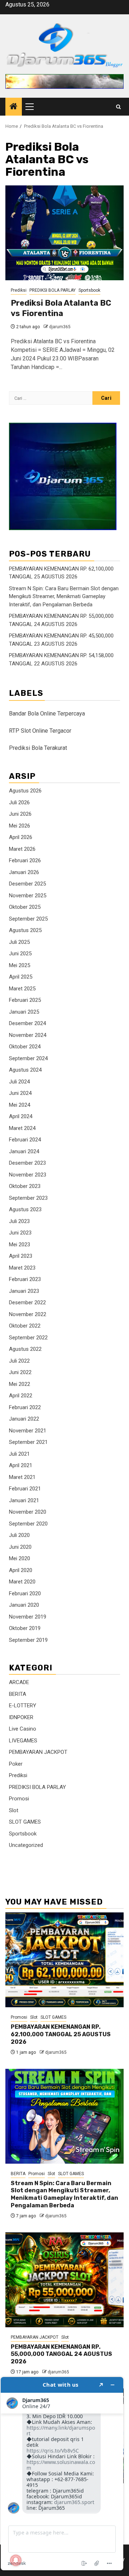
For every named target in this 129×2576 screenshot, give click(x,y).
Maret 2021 (22, 1477)
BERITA (18, 1694)
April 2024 (21, 1116)
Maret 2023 (22, 1268)
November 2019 (28, 1617)
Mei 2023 (20, 1245)
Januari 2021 (24, 1500)
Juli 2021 (19, 1454)
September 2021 (28, 1442)
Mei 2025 (20, 965)
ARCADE (19, 1682)
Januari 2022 (24, 1419)
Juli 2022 (19, 1361)
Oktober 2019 (25, 1628)
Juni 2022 (20, 1372)
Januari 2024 (24, 1151)
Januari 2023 (24, 1291)
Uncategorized (26, 1845)
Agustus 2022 (25, 1349)
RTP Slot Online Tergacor (40, 731)
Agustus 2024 (25, 1070)
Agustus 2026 (25, 791)
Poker (16, 1764)
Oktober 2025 (25, 907)
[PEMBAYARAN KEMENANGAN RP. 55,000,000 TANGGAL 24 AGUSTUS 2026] (64, 2280)
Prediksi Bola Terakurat (38, 748)
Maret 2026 (22, 849)
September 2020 (28, 1524)
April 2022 (21, 1396)
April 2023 (21, 1256)
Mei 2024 (20, 1105)
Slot (14, 1810)
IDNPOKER (21, 1717)
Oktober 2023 (25, 1186)
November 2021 (28, 1431)
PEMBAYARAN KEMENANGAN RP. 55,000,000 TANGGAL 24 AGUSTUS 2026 (61, 2354)
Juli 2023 (19, 1221)
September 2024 (28, 1058)
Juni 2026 (20, 814)
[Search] (118, 107)
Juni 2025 (20, 954)
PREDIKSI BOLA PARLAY (52, 290)
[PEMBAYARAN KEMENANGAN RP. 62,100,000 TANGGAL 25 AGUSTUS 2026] (64, 1960)
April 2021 (21, 1465)
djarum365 (60, 327)
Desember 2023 (27, 1163)
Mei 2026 (20, 826)
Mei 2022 (20, 1384)
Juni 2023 (20, 1233)
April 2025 (21, 977)
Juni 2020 (20, 1547)
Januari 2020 (24, 1605)
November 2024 (28, 1035)
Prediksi (19, 290)
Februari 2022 (25, 1407)
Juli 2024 (19, 1082)
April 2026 (21, 837)
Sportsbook (89, 290)
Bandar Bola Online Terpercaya (47, 714)
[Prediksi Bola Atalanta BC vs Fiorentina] (64, 233)
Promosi (19, 1799)
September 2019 (28, 1640)
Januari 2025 (24, 1012)
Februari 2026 (25, 860)
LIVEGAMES (23, 1741)
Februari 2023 (25, 1279)
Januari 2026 (24, 872)
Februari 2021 (25, 1489)
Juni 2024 (20, 1093)
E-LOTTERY (23, 1706)
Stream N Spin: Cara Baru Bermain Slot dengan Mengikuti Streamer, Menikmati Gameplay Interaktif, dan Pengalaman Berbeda (64, 596)
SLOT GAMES (25, 1822)
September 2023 (28, 1198)
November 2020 (28, 1512)
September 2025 (28, 919)
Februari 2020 (25, 1593)
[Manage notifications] (16, 2560)
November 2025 (28, 896)
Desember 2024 (27, 1023)
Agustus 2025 (25, 930)
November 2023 (28, 1175)
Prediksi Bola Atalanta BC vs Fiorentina (61, 308)
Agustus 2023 (25, 1209)
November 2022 (28, 1314)
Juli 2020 (19, 1535)
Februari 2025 (25, 1000)
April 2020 (21, 1570)
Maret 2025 (22, 989)
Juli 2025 (19, 942)
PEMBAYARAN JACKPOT (38, 1752)
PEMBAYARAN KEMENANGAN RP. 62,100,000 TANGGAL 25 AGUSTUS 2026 (61, 2034)
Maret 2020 (22, 1582)
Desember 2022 (27, 1302)
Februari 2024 (25, 1140)
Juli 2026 (19, 802)
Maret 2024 (22, 1128)
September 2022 (28, 1338)
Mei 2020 (20, 1558)
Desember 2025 (27, 884)
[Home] (14, 107)
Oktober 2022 (25, 1326)
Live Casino (23, 1729)
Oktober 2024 (25, 1047)
